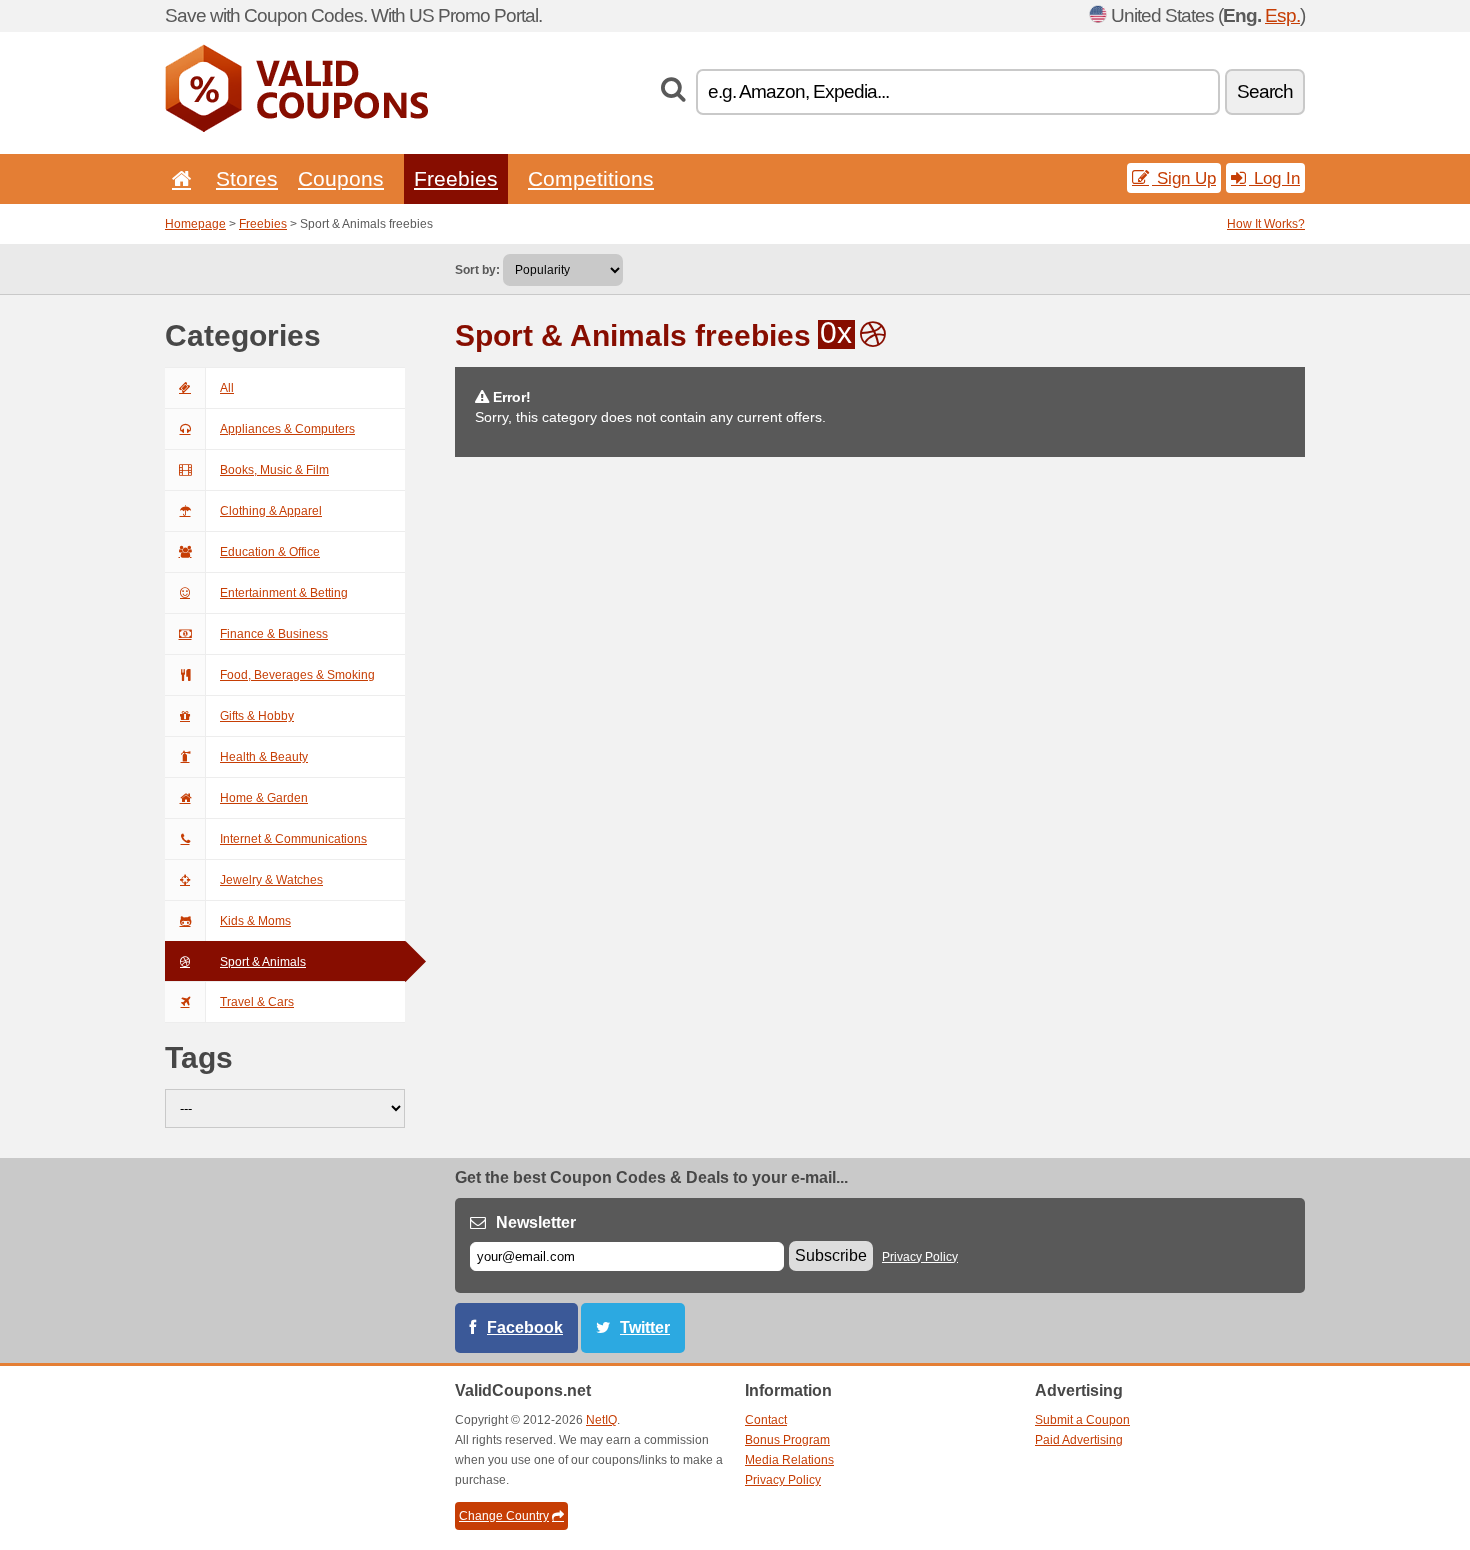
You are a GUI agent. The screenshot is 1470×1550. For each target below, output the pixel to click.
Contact (766, 1420)
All (227, 388)
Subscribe (831, 1255)
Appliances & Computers (287, 429)
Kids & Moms (255, 921)
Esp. (1282, 15)
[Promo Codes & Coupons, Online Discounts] (296, 128)
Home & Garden (264, 798)
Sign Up (1184, 178)
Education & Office (270, 552)
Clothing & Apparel (271, 511)
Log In (1274, 178)
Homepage (195, 224)
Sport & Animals (263, 962)
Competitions (591, 178)
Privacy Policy (920, 1257)
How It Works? (1266, 224)
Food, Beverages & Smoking (297, 675)
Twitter (645, 1327)
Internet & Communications (293, 839)
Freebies (456, 178)
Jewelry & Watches (271, 880)
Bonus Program (787, 1440)
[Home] (178, 178)
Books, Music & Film (274, 470)
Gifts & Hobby (257, 716)
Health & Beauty (264, 757)
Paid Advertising (1079, 1440)
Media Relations (789, 1460)
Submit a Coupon (1082, 1420)
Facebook (525, 1327)
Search (1265, 91)
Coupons (341, 178)
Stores (247, 178)
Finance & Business (274, 634)
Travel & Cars (257, 1002)
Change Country (504, 1516)
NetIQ (601, 1420)
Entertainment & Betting (284, 593)
